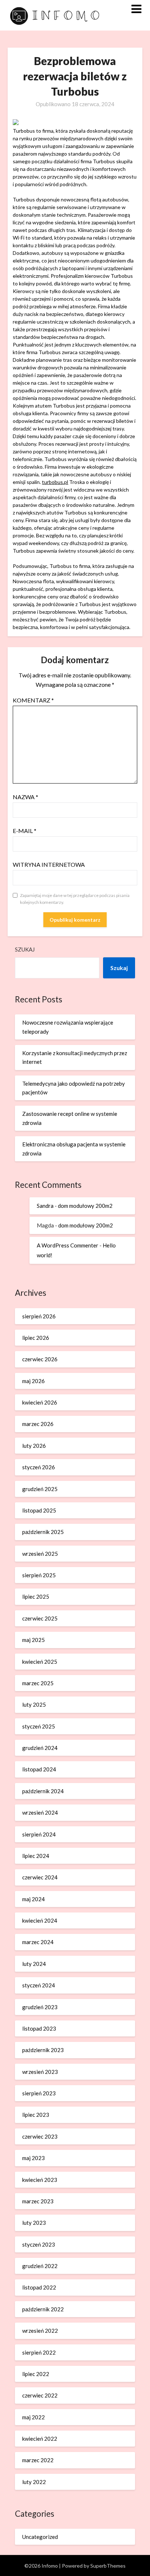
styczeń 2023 (39, 2244)
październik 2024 (43, 1791)
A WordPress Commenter (68, 1245)
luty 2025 (34, 1704)
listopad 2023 (39, 2028)
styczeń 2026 (39, 1467)
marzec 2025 (38, 1683)
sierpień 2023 (39, 2093)
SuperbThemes (108, 2566)
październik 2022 (43, 2309)
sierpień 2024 (39, 1834)
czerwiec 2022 (40, 2395)
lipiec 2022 (36, 2374)
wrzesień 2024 (40, 1812)
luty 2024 (34, 1964)
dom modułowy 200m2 (85, 1206)
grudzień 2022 (40, 2266)
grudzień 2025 (40, 1489)
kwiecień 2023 (40, 2180)
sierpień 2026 (39, 1316)
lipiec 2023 (36, 2115)
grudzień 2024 (40, 1748)
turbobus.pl (55, 482)
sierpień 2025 (39, 1575)
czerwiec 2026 (40, 1359)
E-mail (25, 831)
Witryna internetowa (49, 864)
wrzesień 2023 (40, 2072)
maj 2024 (33, 1899)
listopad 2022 (39, 2287)
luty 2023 (34, 2223)
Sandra (45, 1206)
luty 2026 (34, 1446)
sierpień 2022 (39, 2352)
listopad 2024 (39, 1769)
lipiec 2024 (36, 1856)
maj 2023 (33, 2158)
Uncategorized (40, 2537)
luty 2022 (34, 2482)
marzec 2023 (38, 2201)
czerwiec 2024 (40, 1877)
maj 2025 (33, 1640)
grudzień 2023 (40, 2007)
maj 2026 (33, 1381)
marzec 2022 (38, 2460)
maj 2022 (33, 2417)
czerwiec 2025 (40, 1618)
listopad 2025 (39, 1510)
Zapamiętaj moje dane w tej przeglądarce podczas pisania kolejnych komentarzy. (75, 899)
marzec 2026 (38, 1424)
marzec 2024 (38, 1942)
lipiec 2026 (36, 1338)
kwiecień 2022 (40, 2439)
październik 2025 (43, 1532)
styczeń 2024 (39, 1985)
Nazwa (25, 797)
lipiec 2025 (36, 1597)
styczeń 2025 (39, 1726)
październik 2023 (43, 2050)
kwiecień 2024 (40, 1920)
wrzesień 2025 (40, 1554)
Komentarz (33, 700)
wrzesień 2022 (40, 2331)
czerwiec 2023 (40, 2136)
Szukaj (25, 949)
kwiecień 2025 (40, 1662)
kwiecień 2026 (40, 1402)
